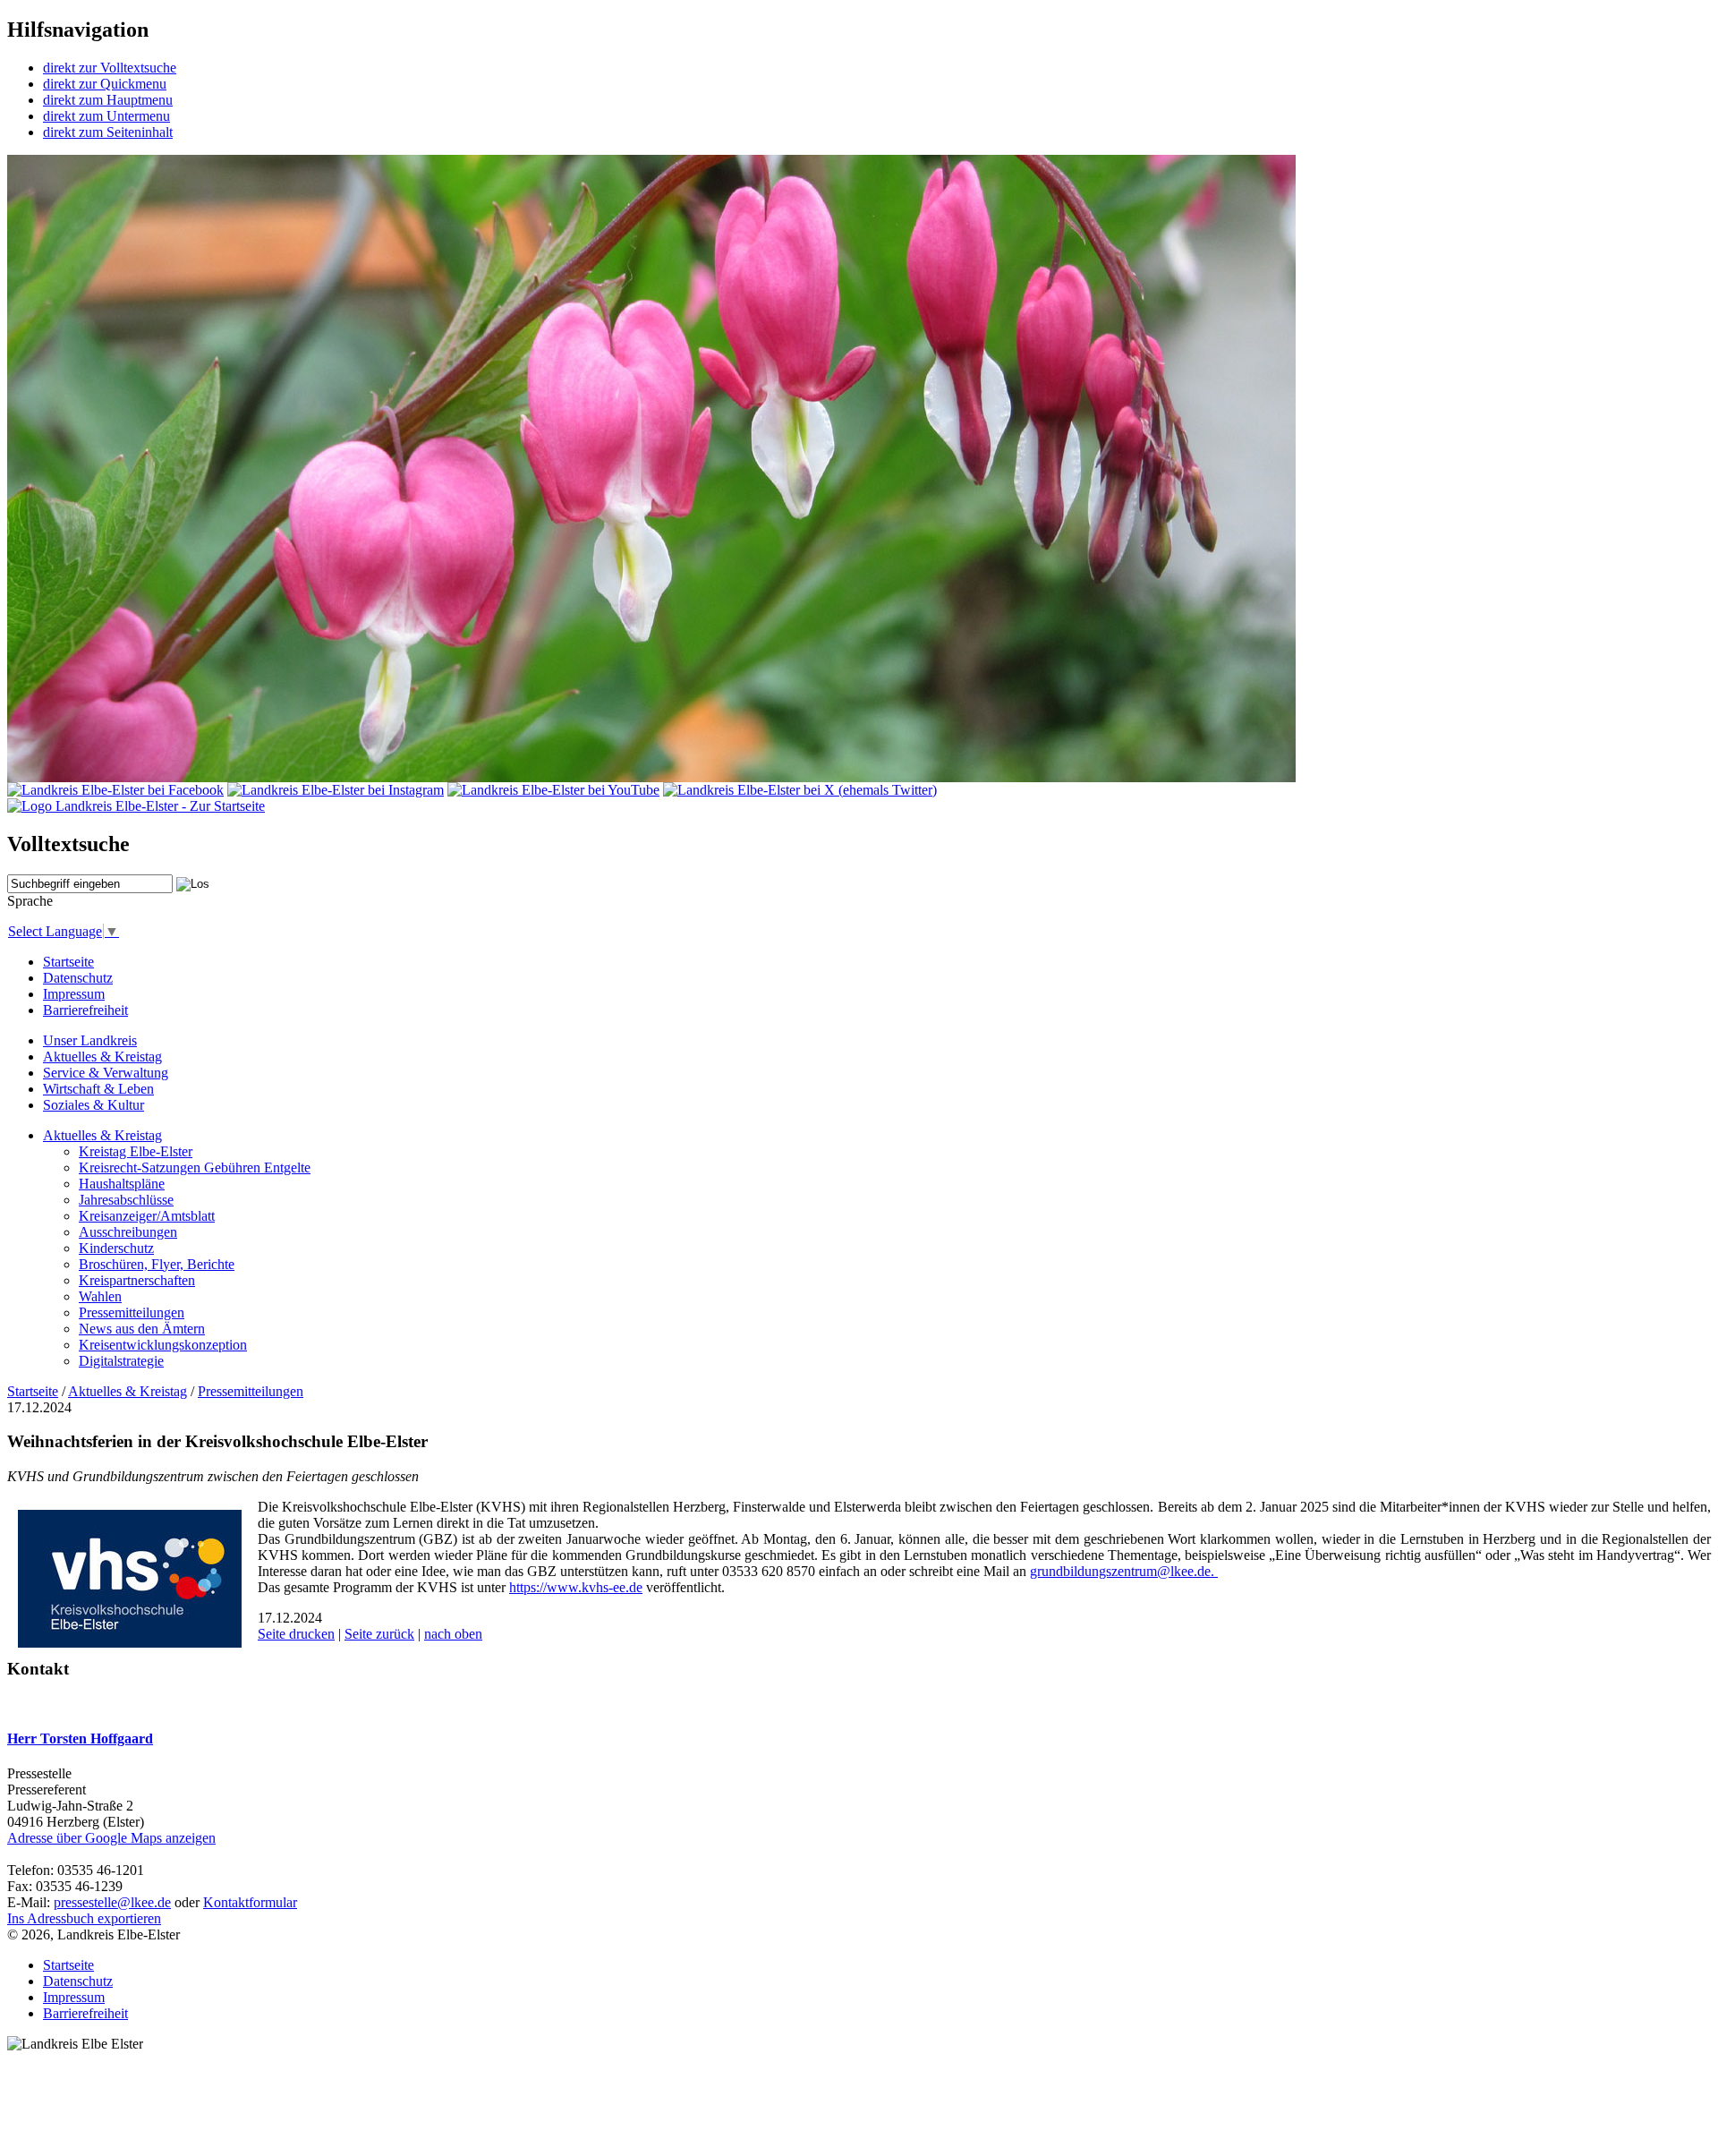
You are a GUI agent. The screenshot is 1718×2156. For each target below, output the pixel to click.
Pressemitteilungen (132, 1312)
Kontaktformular (250, 1902)
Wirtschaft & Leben (98, 1089)
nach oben (453, 1634)
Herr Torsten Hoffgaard (80, 1738)
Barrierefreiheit (85, 1010)
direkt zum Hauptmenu (108, 100)
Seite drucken (296, 1634)
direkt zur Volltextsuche (110, 68)
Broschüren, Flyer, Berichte (157, 1264)
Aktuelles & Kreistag (102, 1057)
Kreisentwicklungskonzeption (163, 1345)
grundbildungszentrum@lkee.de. (1124, 1571)
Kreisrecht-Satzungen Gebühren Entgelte (195, 1167)
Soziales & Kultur (94, 1105)
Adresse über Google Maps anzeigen (111, 1838)
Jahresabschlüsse (126, 1200)
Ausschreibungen (128, 1232)
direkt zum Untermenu (106, 116)
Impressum (74, 994)
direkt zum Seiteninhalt (108, 132)
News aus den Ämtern (142, 1329)
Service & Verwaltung (106, 1073)
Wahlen (100, 1296)
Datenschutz (78, 978)
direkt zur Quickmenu (105, 84)
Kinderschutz (116, 1248)
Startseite (68, 962)
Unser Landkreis (90, 1040)
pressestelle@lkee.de (112, 1902)
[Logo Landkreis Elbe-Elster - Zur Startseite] (136, 806)
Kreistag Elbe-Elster (136, 1151)
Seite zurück (379, 1634)
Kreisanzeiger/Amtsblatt (147, 1216)
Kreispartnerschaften (137, 1280)
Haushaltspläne (122, 1184)
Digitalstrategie (121, 1361)
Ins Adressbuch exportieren (84, 1918)
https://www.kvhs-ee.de (576, 1587)
